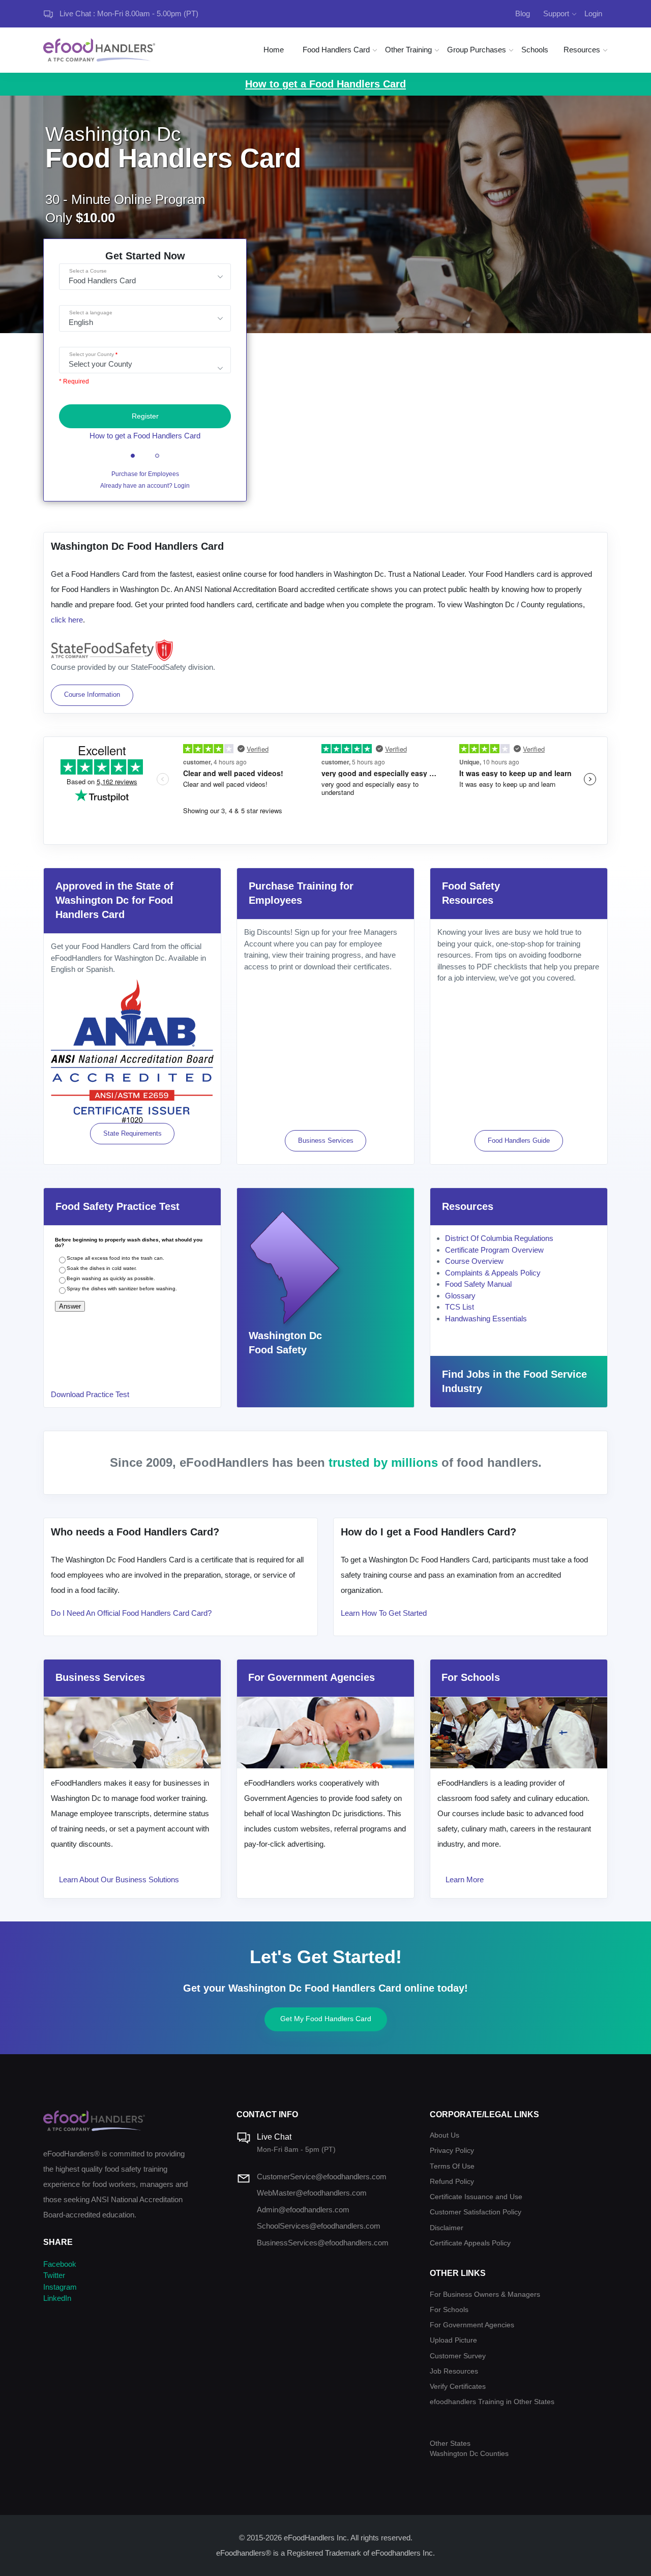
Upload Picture (453, 2340)
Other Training (408, 50)
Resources (582, 50)
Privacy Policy (452, 2151)
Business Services (326, 1141)
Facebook (60, 2264)
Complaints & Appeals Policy (493, 1273)
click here (67, 620)
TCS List (460, 1307)
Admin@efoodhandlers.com (303, 2210)
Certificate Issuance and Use (476, 2197)
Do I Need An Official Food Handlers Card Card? (131, 1613)
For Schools (449, 2310)
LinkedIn (57, 2298)
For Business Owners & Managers (485, 2294)
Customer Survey (458, 2356)
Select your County (92, 354)
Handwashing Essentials (486, 1319)
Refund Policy (452, 2182)
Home (274, 50)
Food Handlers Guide (519, 1141)
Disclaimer (447, 2228)
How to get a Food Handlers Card (145, 436)
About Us (445, 2135)
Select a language (91, 313)
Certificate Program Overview (494, 1250)
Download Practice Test (90, 1394)
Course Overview (474, 1261)
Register (145, 416)
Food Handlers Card (336, 50)
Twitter (54, 2275)
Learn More (465, 1879)
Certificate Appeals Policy (470, 2243)
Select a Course (88, 271)
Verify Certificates (458, 2387)
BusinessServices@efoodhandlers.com (323, 2243)
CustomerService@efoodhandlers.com (322, 2177)
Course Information (92, 694)
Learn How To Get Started (384, 1613)
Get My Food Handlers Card (326, 2019)
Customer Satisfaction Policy (476, 2212)
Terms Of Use (452, 2166)
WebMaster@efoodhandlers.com (312, 2193)
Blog (523, 13)
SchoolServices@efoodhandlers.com (319, 2226)
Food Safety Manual (478, 1284)
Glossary (460, 1296)
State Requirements (132, 1133)
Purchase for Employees (145, 474)
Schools (535, 50)
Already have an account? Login (145, 486)
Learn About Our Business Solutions (119, 1879)
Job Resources (454, 2371)
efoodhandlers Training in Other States (492, 2402)
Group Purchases (477, 50)
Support (556, 13)
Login (593, 13)
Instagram (60, 2287)
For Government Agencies (472, 2325)
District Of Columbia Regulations (499, 1238)
